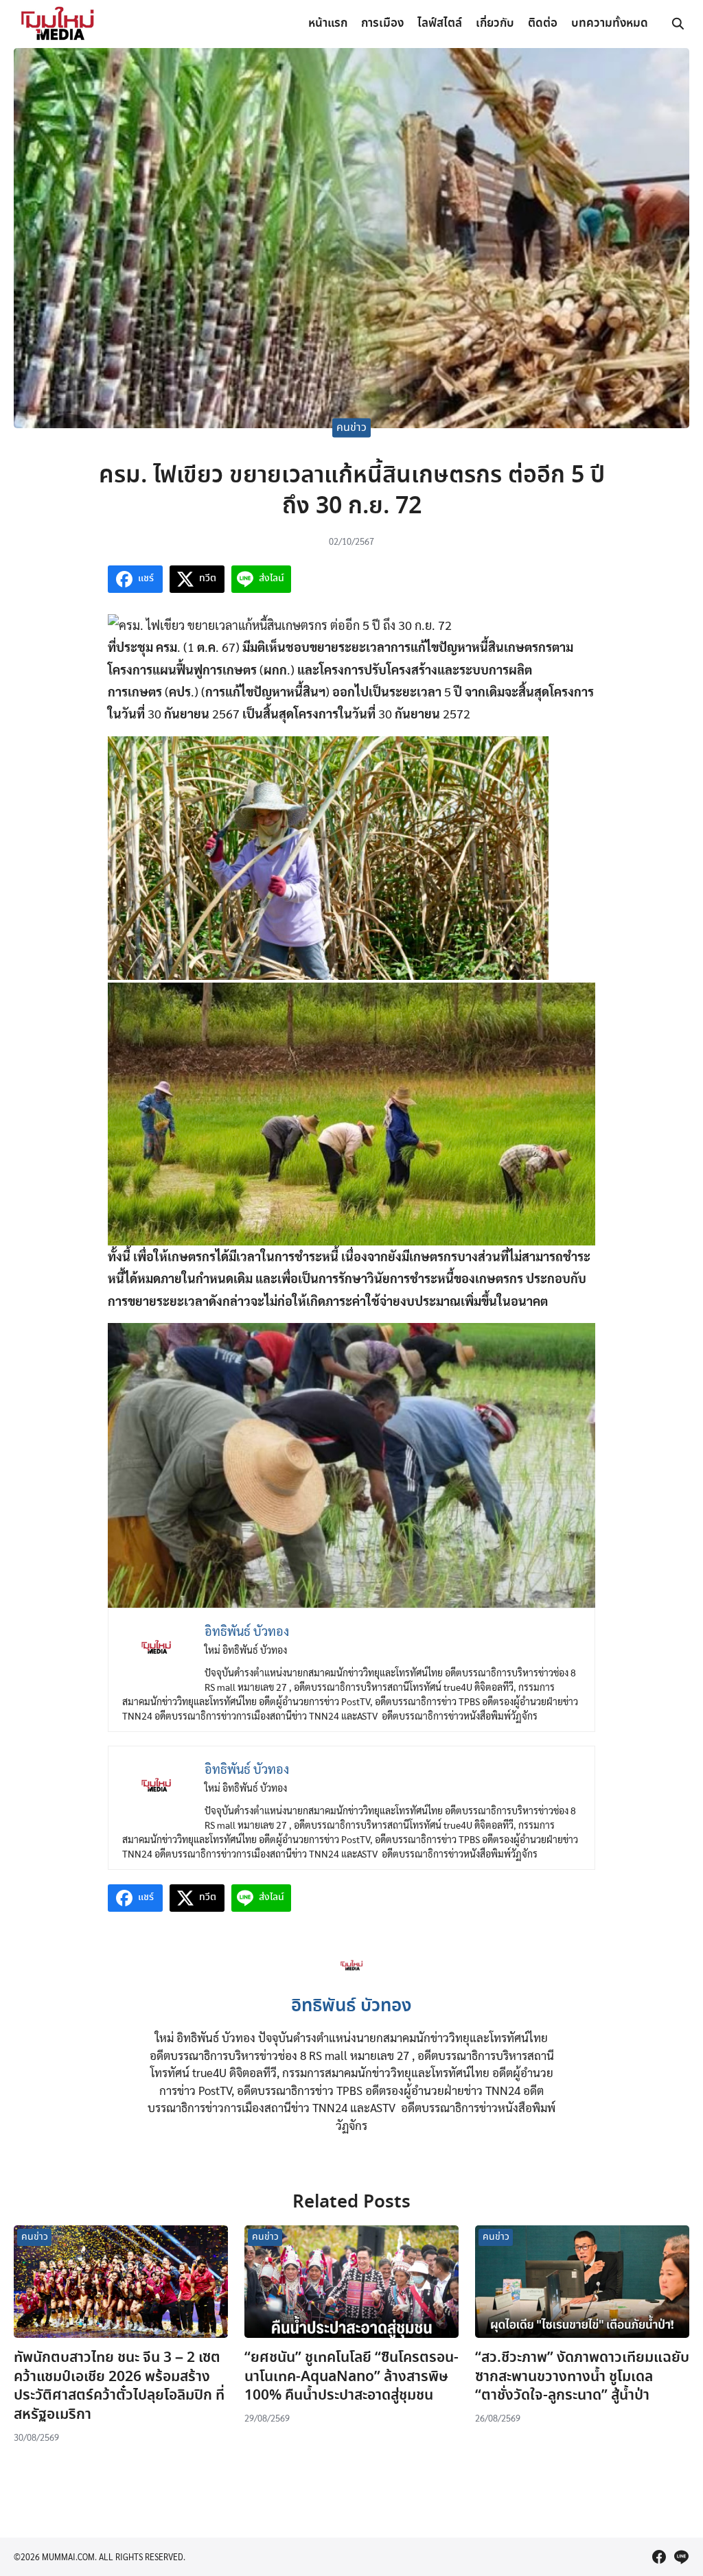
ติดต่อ (543, 24)
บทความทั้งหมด (610, 24)
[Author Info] (352, 1980)
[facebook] (659, 2557)
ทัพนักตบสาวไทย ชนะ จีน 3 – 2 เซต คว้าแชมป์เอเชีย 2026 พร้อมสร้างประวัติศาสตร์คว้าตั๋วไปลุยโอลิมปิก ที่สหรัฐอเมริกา (119, 2386)
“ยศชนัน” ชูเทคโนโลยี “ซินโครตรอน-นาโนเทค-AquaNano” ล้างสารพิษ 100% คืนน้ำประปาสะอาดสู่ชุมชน (351, 2377)
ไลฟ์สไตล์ (440, 24)
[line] (681, 2557)
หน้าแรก (328, 24)
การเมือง (382, 24)
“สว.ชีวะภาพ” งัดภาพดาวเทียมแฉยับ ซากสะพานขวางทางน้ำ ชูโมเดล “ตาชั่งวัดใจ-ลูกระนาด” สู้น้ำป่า (582, 2377)
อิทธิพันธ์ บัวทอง (351, 2006)
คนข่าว (351, 428)
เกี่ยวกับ (495, 24)
